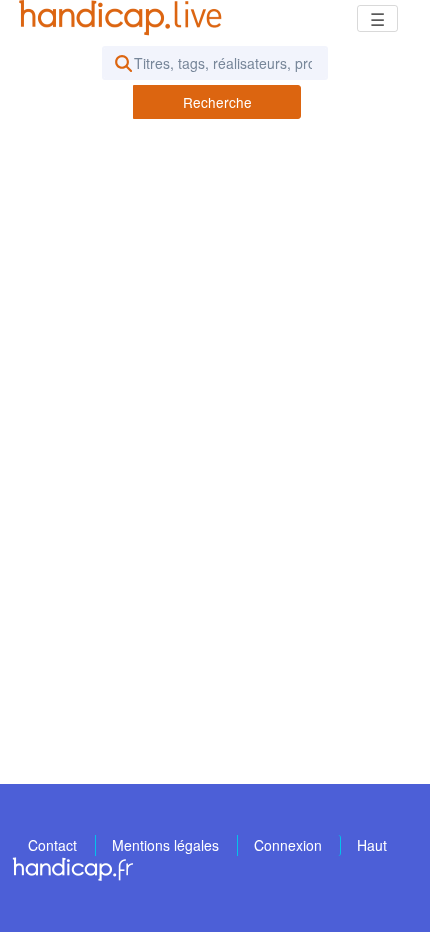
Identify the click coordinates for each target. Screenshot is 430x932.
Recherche (217, 102)
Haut (372, 845)
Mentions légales (165, 845)
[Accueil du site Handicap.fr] (73, 868)
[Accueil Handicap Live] (125, 18)
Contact (52, 845)
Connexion (288, 845)
